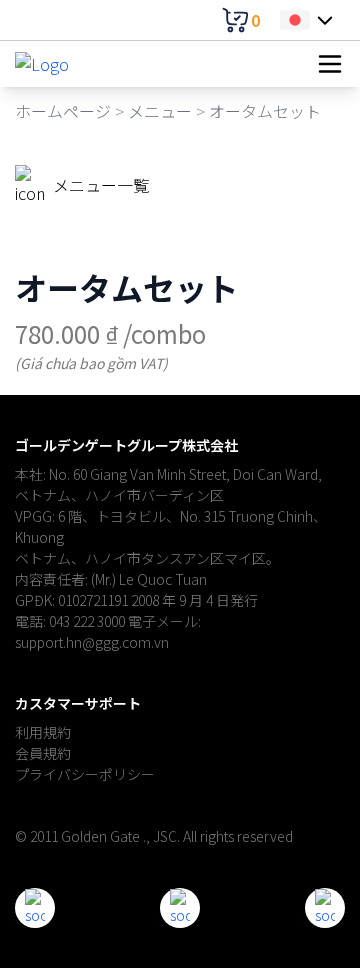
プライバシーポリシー (85, 774)
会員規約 (43, 753)
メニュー (160, 111)
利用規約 (43, 732)
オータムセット (265, 111)
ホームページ (63, 111)
